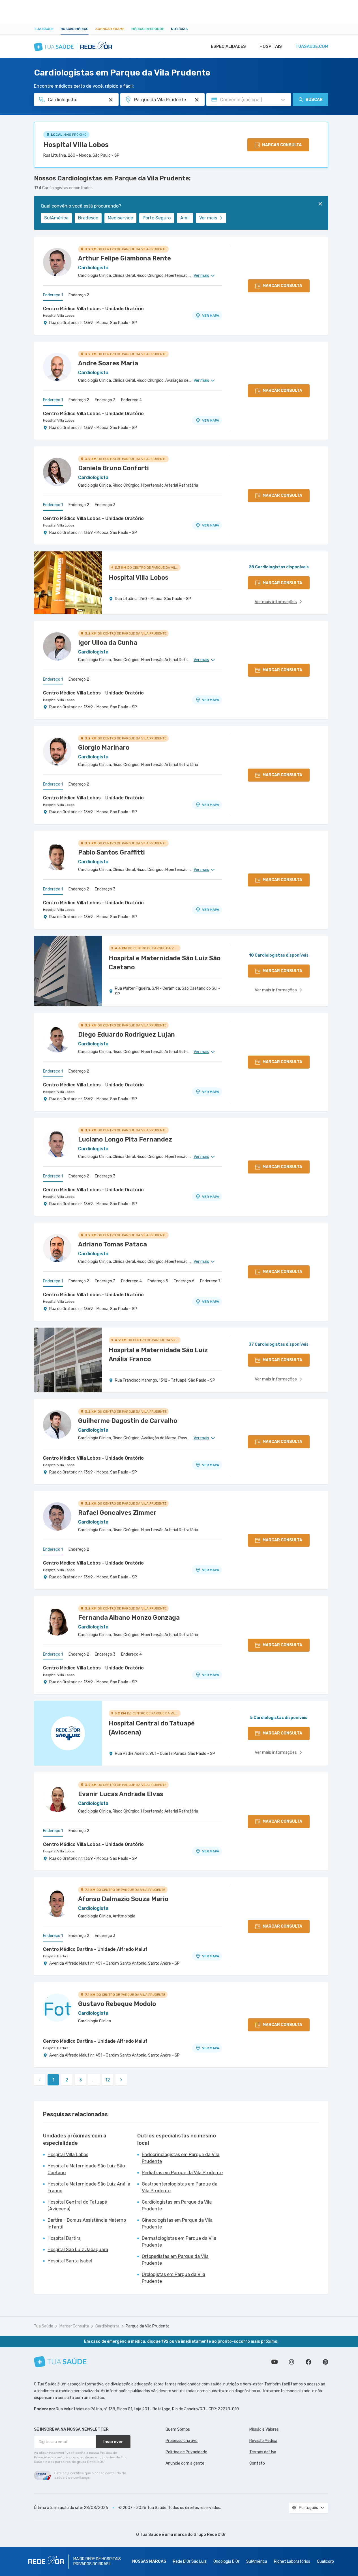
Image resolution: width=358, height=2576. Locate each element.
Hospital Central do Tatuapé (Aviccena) (77, 2205)
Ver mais (208, 218)
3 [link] (81, 2080)
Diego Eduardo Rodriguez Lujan (127, 1035)
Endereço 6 (184, 1281)
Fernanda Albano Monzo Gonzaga (129, 1618)
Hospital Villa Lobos (76, 145)
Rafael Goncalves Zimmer (117, 1513)
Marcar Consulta (74, 2326)
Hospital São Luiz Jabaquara (78, 2250)
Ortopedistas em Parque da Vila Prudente (175, 2260)
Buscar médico (75, 29)
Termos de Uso (263, 2452)
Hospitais (271, 46)
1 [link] (53, 2080)
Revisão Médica (263, 2441)
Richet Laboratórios (292, 2561)
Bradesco (88, 218)
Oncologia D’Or (226, 2561)
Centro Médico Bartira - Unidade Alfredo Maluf (95, 1949)
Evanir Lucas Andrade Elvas (121, 1794)
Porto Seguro (157, 218)
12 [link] (108, 2080)
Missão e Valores (264, 2429)
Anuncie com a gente (185, 2463)
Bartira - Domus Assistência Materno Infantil (87, 2224)
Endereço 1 (53, 295)
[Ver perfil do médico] (57, 262)
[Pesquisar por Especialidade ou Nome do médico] (111, 100)
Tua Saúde (44, 29)
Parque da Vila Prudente (148, 2326)
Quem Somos (178, 2429)
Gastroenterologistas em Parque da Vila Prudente (180, 2187)
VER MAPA (211, 316)
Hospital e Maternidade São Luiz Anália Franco (89, 2187)
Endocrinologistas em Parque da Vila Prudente (181, 2158)
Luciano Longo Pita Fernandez (125, 1139)
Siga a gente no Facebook (308, 2362)
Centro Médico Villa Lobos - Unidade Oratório (93, 309)
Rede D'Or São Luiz (190, 2561)
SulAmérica (56, 218)
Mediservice (120, 218)
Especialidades (228, 46)
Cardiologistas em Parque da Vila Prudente (177, 2205)
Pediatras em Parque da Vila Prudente (182, 2173)
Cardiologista (107, 2326)
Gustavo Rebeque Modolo (117, 2004)
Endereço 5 (158, 1281)
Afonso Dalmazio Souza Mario (123, 1899)
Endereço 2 (79, 295)
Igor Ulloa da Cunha (108, 643)
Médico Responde (148, 29)
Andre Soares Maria (108, 363)
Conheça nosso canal (275, 2362)
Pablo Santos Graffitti (112, 852)
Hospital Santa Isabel (70, 2261)
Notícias (179, 29)
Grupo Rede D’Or (210, 2535)
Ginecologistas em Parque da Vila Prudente (177, 2224)
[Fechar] (320, 204)
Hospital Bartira (56, 1956)
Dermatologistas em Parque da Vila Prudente (179, 2242)
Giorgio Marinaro (104, 747)
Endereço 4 (131, 400)
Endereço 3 (105, 400)
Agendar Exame (110, 29)
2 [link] (67, 2080)
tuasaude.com (312, 46)
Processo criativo (182, 2441)
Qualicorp (325, 2561)
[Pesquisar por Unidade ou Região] (197, 100)
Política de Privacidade (186, 2452)
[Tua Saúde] (60, 2362)
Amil (185, 218)
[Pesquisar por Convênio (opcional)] (283, 100)
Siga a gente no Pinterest (325, 2362)
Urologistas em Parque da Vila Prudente (173, 2278)
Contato (257, 2463)
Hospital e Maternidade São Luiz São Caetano (86, 2169)
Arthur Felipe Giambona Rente (125, 258)
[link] (121, 2080)
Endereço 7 (210, 1281)
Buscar (314, 100)
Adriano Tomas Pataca (112, 1244)
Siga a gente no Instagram (291, 2362)
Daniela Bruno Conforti (113, 468)
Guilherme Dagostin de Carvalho (128, 1421)
